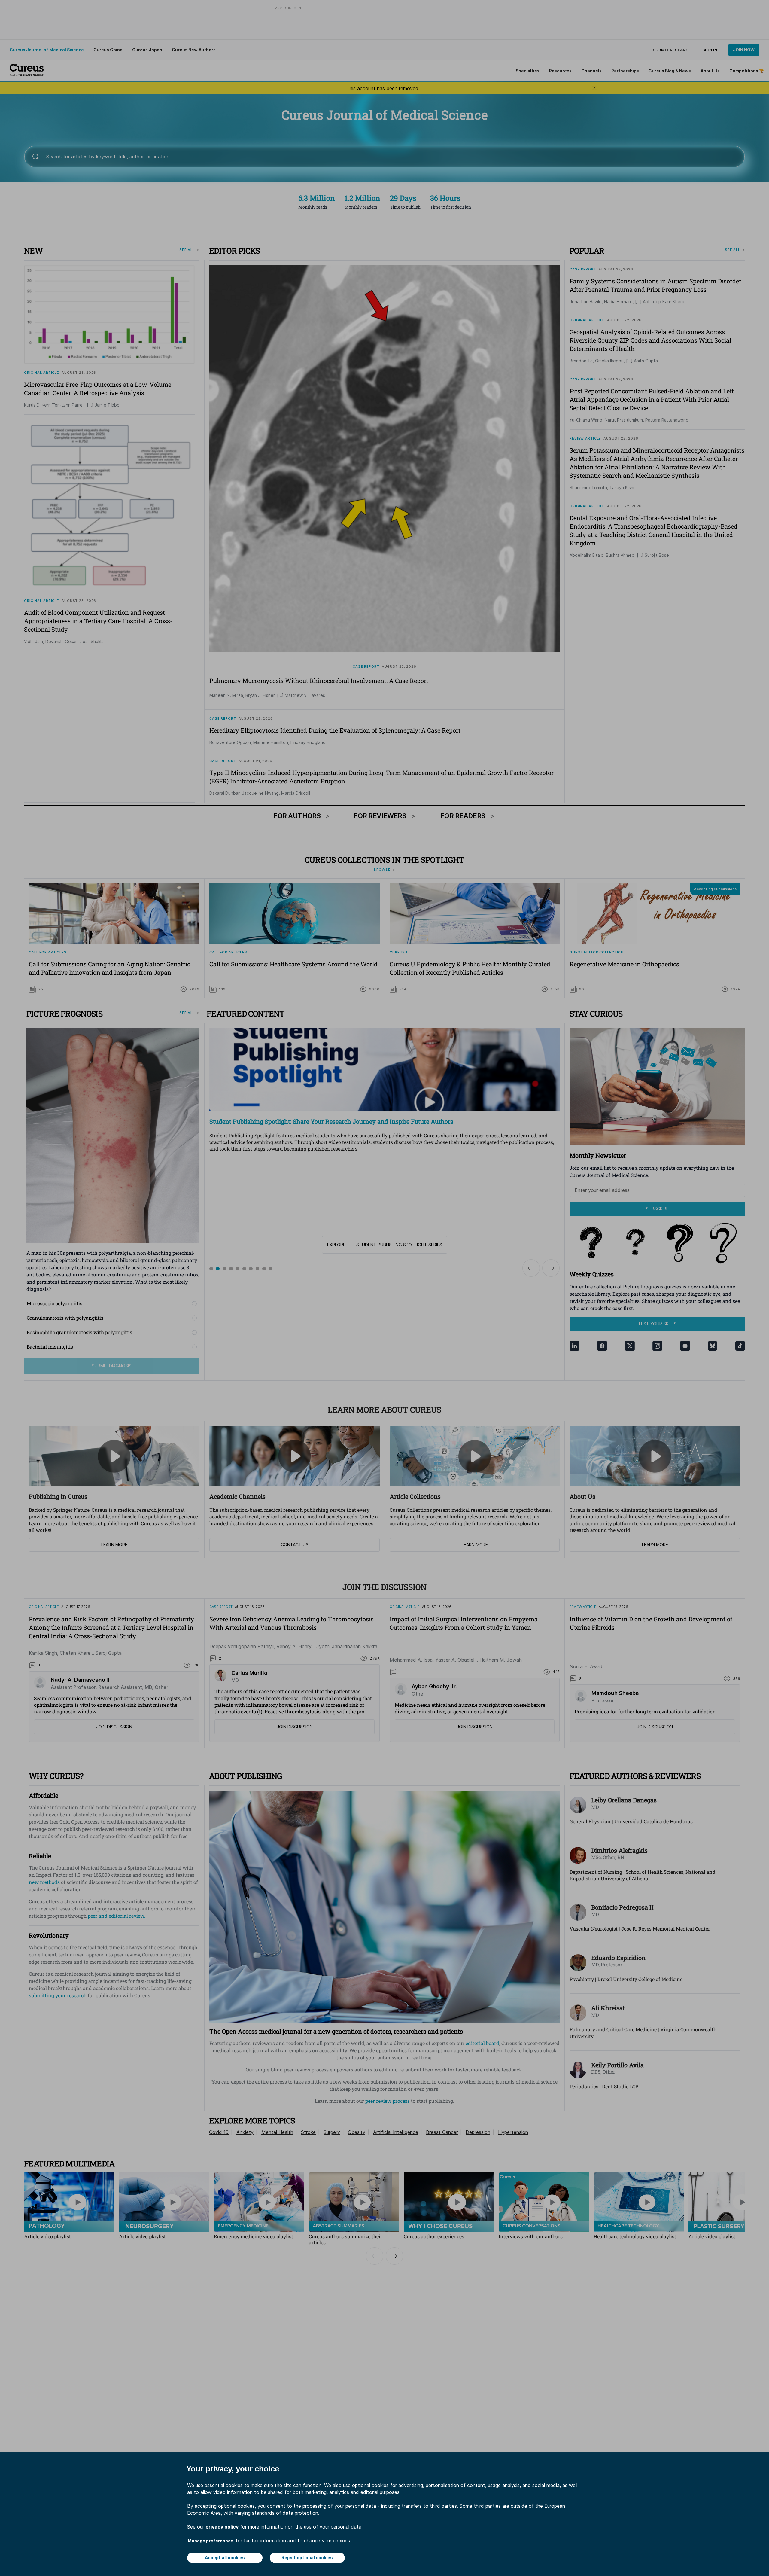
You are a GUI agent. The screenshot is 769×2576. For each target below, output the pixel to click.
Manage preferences (211, 2541)
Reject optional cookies (307, 2558)
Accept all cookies (225, 2558)
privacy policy (222, 2527)
